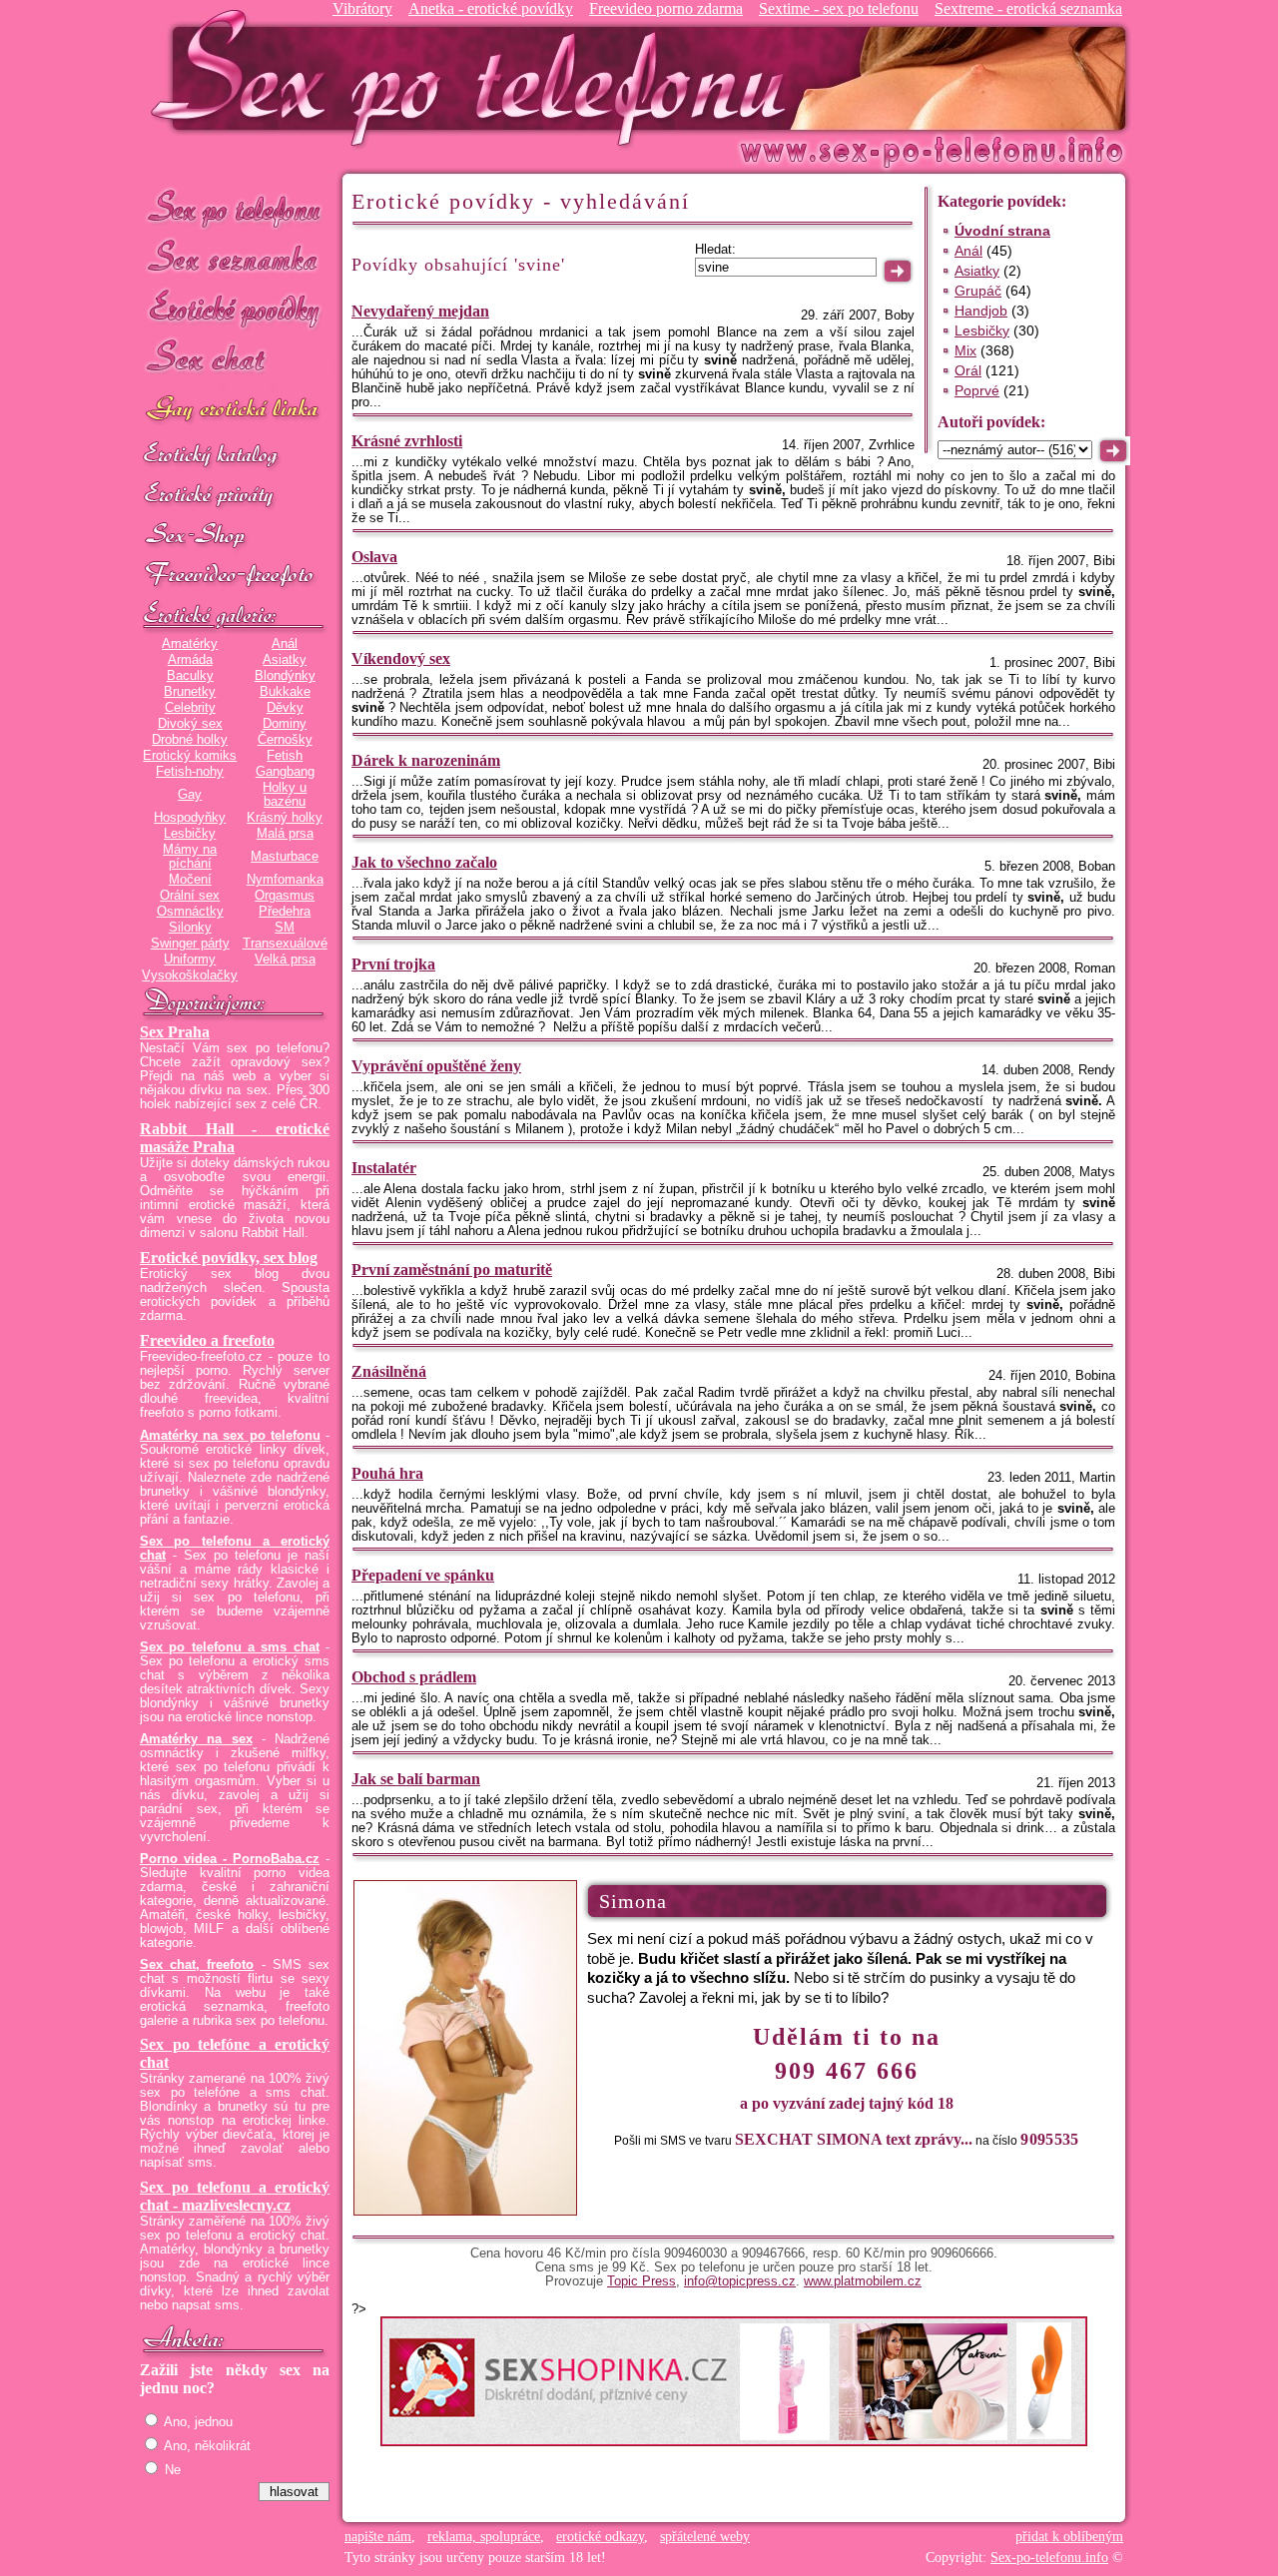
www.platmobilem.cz (863, 2281)
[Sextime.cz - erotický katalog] (235, 456)
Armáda (190, 660)
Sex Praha (175, 1032)
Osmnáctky (190, 912)
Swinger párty (190, 944)
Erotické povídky (235, 309)
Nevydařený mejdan (420, 311)
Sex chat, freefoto (197, 1965)
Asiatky (285, 660)
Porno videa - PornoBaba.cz (230, 1859)
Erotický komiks (190, 756)
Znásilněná (389, 1371)
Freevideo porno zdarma (666, 8)
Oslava (374, 557)
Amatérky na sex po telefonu (230, 1436)
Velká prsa (285, 960)
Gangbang (285, 772)
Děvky (285, 708)
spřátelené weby (705, 2537)
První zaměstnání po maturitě (452, 1270)
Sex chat (235, 360)
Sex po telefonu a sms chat (230, 1647)
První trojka (393, 964)
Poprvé (977, 390)
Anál (285, 644)
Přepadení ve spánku (423, 1575)
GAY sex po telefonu (235, 411)
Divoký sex (190, 724)
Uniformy (190, 960)
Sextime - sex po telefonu (839, 8)
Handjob (981, 311)
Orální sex (190, 896)
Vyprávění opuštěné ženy (436, 1066)
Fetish (285, 756)
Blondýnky (285, 676)
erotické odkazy (600, 2537)
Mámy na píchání (190, 857)
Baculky (190, 676)
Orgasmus (285, 896)
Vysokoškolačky (190, 975)
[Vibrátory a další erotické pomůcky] (235, 536)
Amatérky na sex (196, 1739)
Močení (190, 880)
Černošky (285, 740)
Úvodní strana (1002, 231)
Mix (965, 350)
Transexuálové (285, 944)
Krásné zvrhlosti (407, 441)
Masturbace (285, 857)
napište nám (378, 2537)
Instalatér (384, 1168)
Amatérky (190, 644)
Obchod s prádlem (414, 1677)
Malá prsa (285, 834)
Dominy (285, 724)
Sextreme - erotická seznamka (1028, 8)
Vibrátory (362, 8)
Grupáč (978, 291)
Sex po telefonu (235, 207)
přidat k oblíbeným (1069, 2537)
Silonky (190, 928)
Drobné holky (190, 740)
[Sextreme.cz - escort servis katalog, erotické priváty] (235, 496)
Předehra (285, 912)
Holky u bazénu (285, 795)
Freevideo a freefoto (207, 1340)
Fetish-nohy (190, 772)
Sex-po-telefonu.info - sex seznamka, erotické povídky (476, 77)
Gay (190, 795)
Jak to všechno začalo (424, 862)
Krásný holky (285, 818)
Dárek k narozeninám (426, 760)
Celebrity (190, 708)
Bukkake (285, 692)
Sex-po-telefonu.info (1049, 2558)
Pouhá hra (387, 1473)
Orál (968, 370)
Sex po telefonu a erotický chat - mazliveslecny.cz (235, 2196)
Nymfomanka (285, 880)
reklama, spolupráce (484, 2537)
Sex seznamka (235, 258)
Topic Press (641, 2281)
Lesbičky (190, 834)
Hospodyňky (190, 818)
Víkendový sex (401, 658)
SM (285, 928)
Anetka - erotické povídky (491, 8)
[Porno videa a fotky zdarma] (235, 576)
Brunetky (190, 692)
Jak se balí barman (416, 1779)
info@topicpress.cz (740, 2281)
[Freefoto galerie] (235, 616)
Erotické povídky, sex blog (229, 1258)
